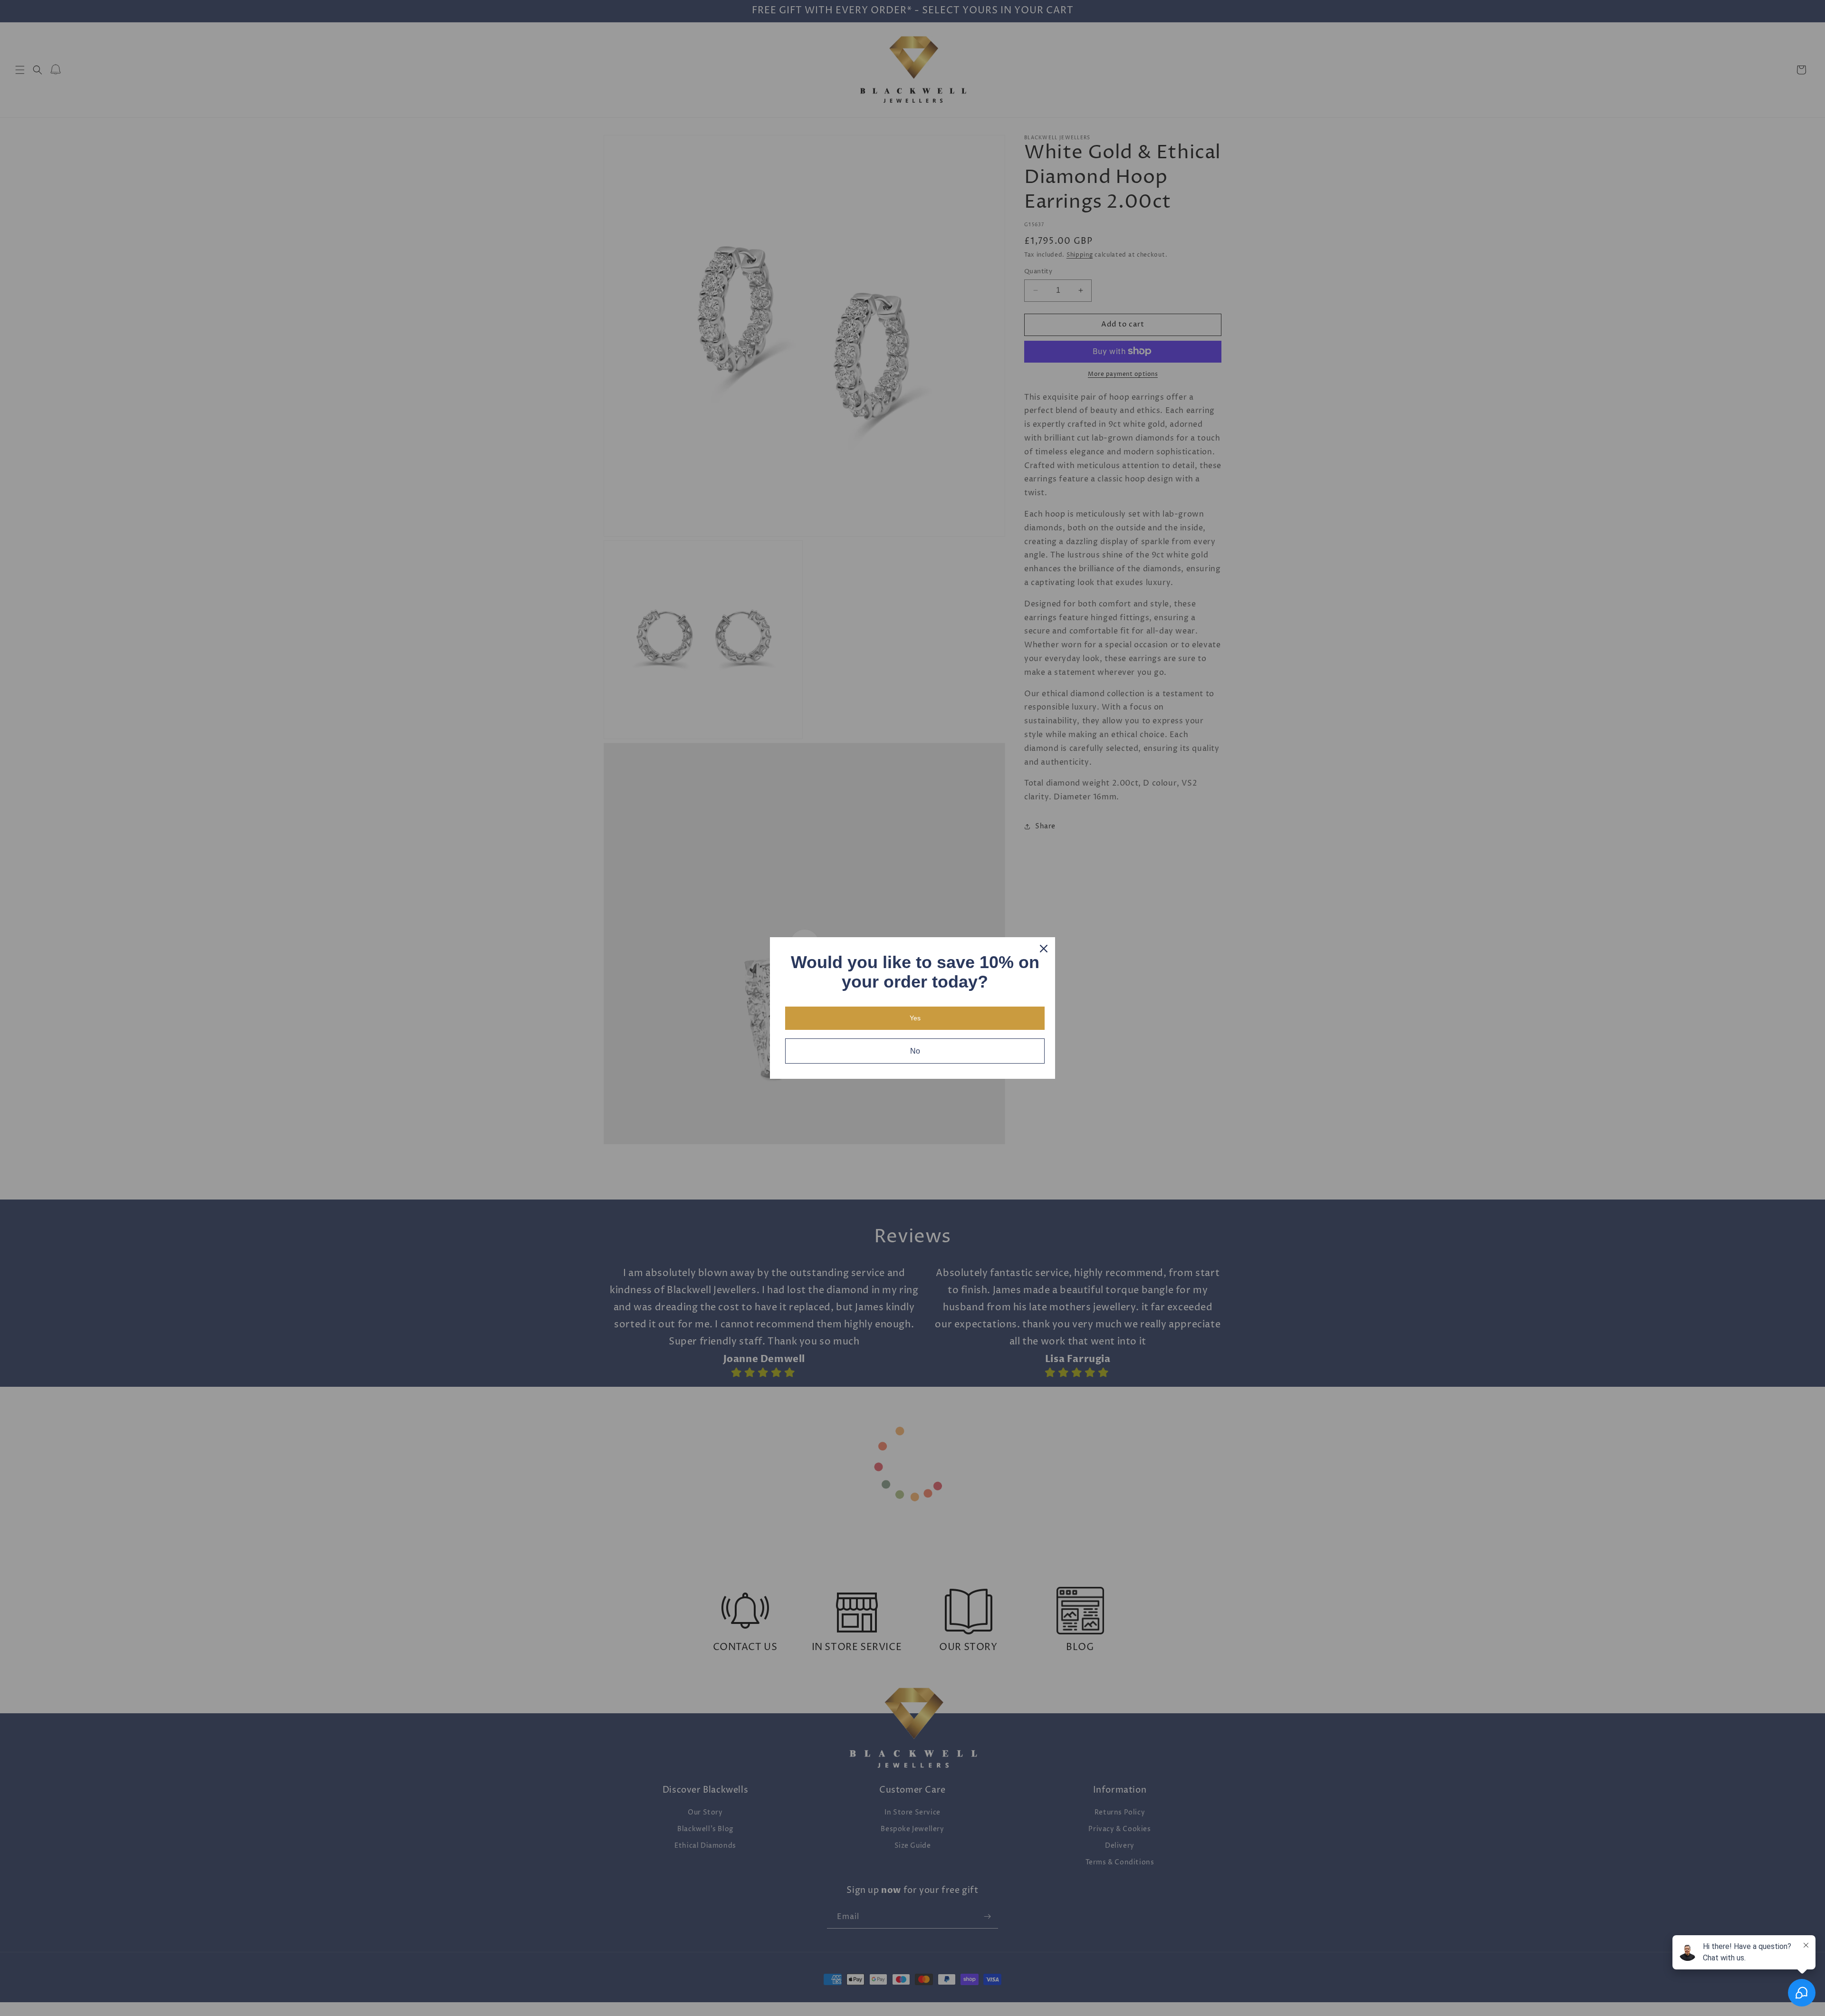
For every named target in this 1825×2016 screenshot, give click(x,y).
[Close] (1044, 949)
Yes (915, 1018)
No (915, 1051)
